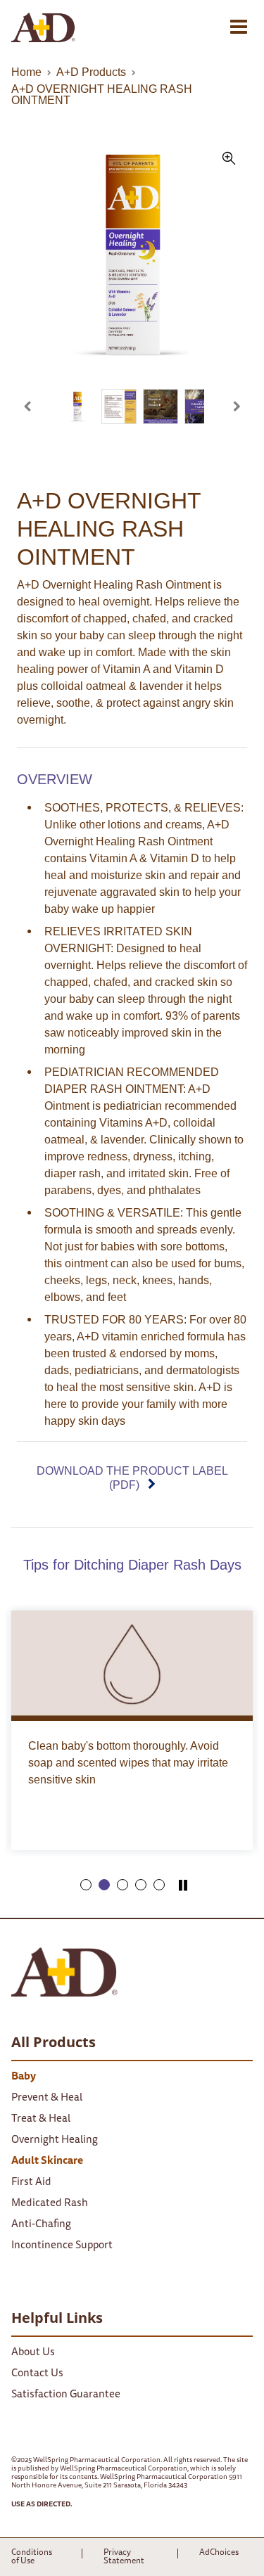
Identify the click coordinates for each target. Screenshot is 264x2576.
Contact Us (37, 2374)
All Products (54, 2042)
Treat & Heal (41, 2119)
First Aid (31, 2183)
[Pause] (183, 1887)
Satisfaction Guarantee (66, 2395)
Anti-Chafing (41, 2225)
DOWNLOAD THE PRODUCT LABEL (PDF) (132, 1478)
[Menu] (239, 27)
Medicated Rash (50, 2204)
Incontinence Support (62, 2246)
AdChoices (219, 2553)
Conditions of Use (32, 2557)
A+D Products (91, 72)
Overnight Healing (55, 2140)
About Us (33, 2353)
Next (229, 401)
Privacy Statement (124, 2557)
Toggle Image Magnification (229, 158)
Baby (24, 2077)
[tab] (86, 1885)
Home (26, 72)
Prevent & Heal (47, 2098)
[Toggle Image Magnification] (132, 265)
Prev (35, 401)
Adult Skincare (47, 2161)
